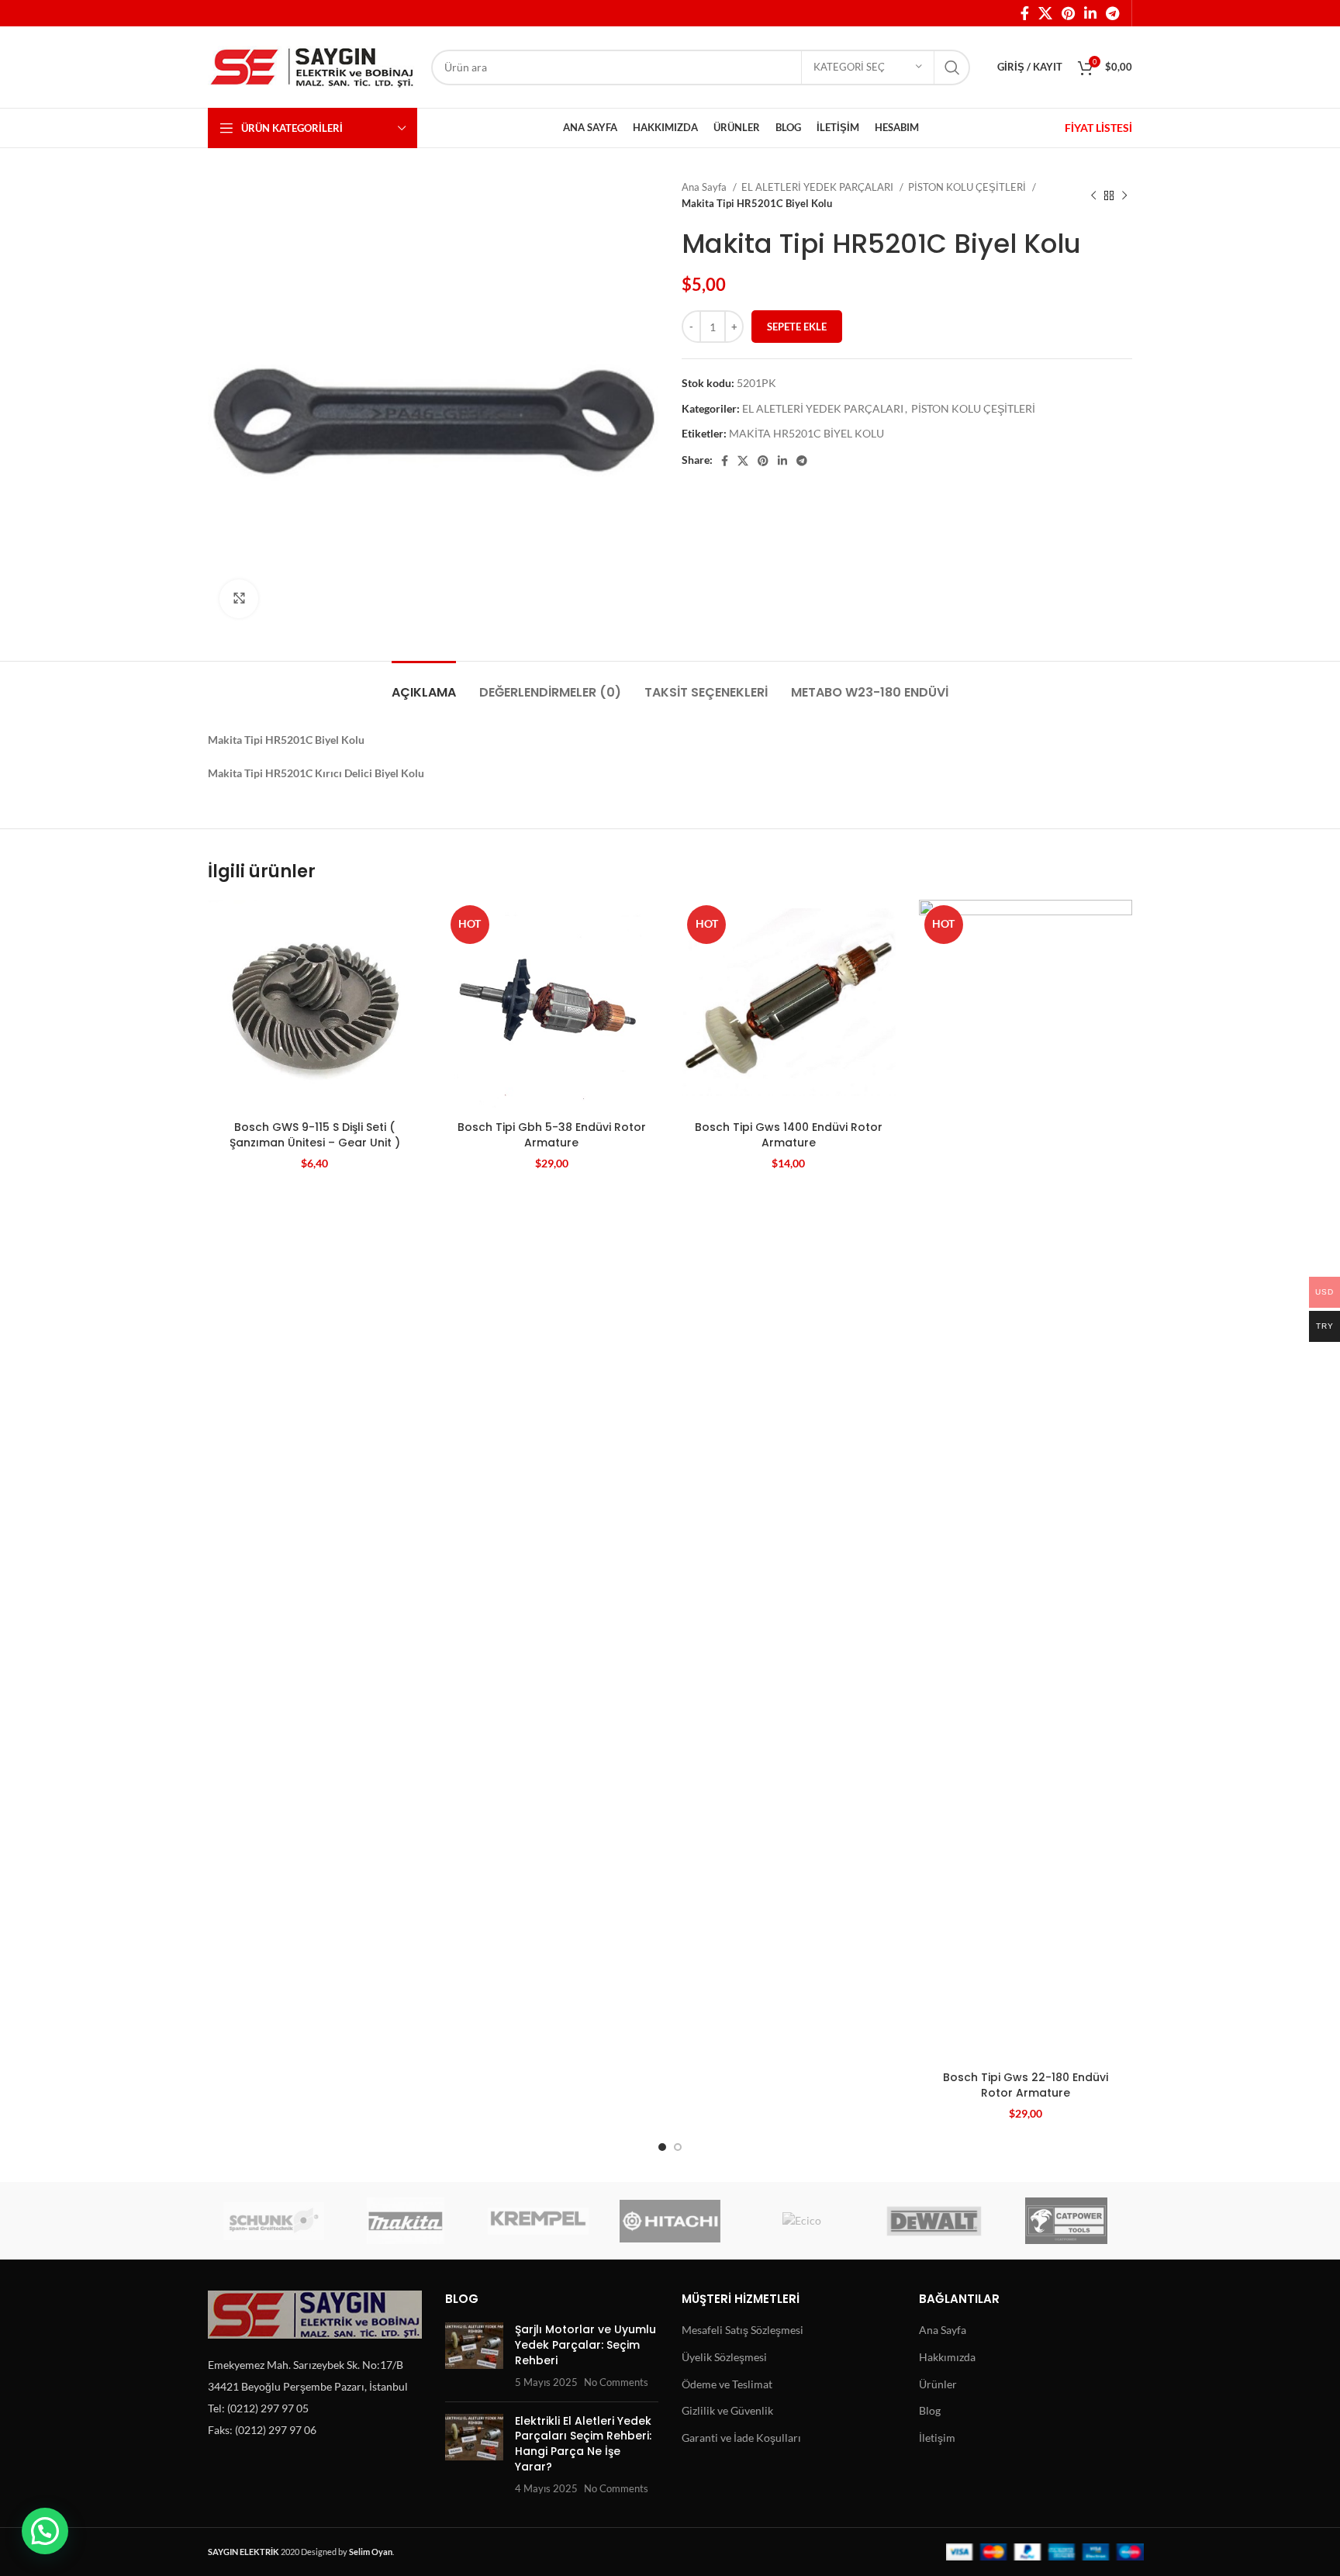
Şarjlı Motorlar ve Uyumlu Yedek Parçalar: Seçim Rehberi (585, 2344)
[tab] (424, 685)
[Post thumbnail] (474, 2356)
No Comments (616, 2382)
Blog (930, 2410)
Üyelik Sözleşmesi (724, 2357)
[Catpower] (1066, 2221)
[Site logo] (312, 66)
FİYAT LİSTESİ (1098, 128)
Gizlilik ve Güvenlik (727, 2410)
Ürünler (938, 2384)
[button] (45, 2531)
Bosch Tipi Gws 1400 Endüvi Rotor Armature (789, 1135)
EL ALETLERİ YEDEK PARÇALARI (819, 187)
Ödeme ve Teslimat (727, 2384)
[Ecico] (802, 2221)
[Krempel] (538, 2221)
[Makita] (406, 2221)
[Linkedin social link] (1090, 13)
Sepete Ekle (797, 327)
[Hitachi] (670, 2221)
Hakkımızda (947, 2357)
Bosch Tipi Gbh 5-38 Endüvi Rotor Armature (552, 1135)
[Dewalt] (934, 2221)
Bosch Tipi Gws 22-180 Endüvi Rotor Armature (1026, 2085)
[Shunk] (274, 2221)
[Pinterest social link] (1068, 13)
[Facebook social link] (1025, 13)
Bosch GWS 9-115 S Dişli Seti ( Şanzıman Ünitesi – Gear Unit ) (315, 1135)
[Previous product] (1093, 195)
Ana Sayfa (705, 187)
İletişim (937, 2438)
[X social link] (1045, 13)
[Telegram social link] (1112, 13)
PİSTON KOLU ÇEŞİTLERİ (968, 187)
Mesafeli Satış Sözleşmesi (743, 2330)
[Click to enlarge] (239, 599)
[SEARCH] (952, 67)
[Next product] (1124, 195)
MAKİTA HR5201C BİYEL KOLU (806, 433)
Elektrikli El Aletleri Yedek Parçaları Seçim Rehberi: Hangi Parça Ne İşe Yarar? (583, 2444)
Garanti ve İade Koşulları (741, 2438)
